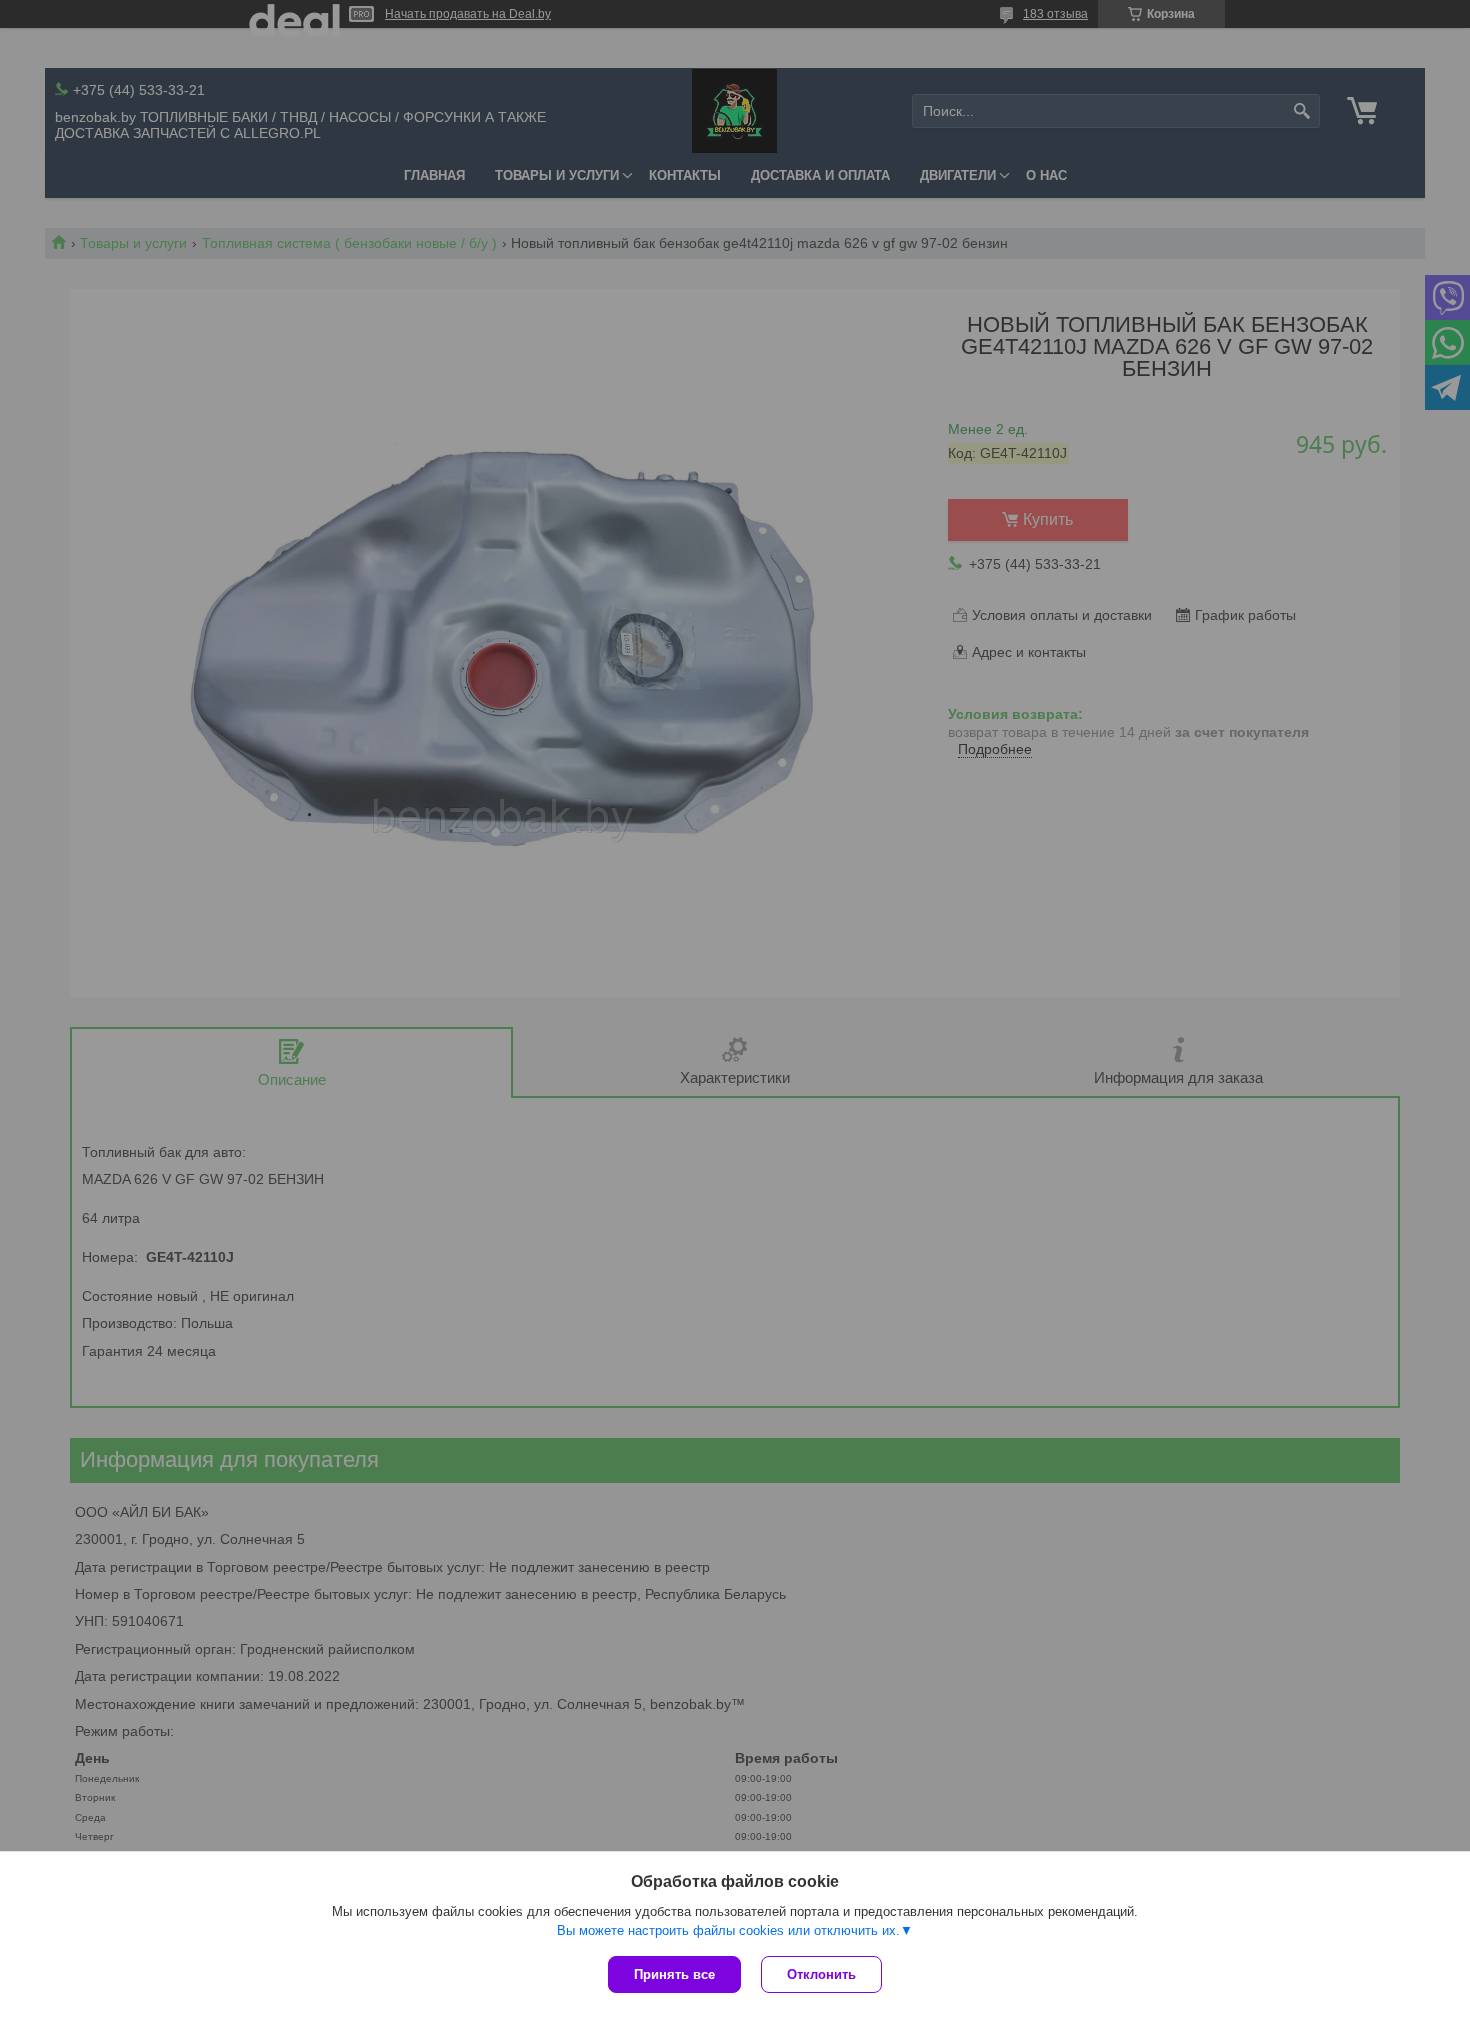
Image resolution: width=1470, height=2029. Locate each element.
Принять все (674, 1974)
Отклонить (821, 1974)
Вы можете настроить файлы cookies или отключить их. (728, 1930)
